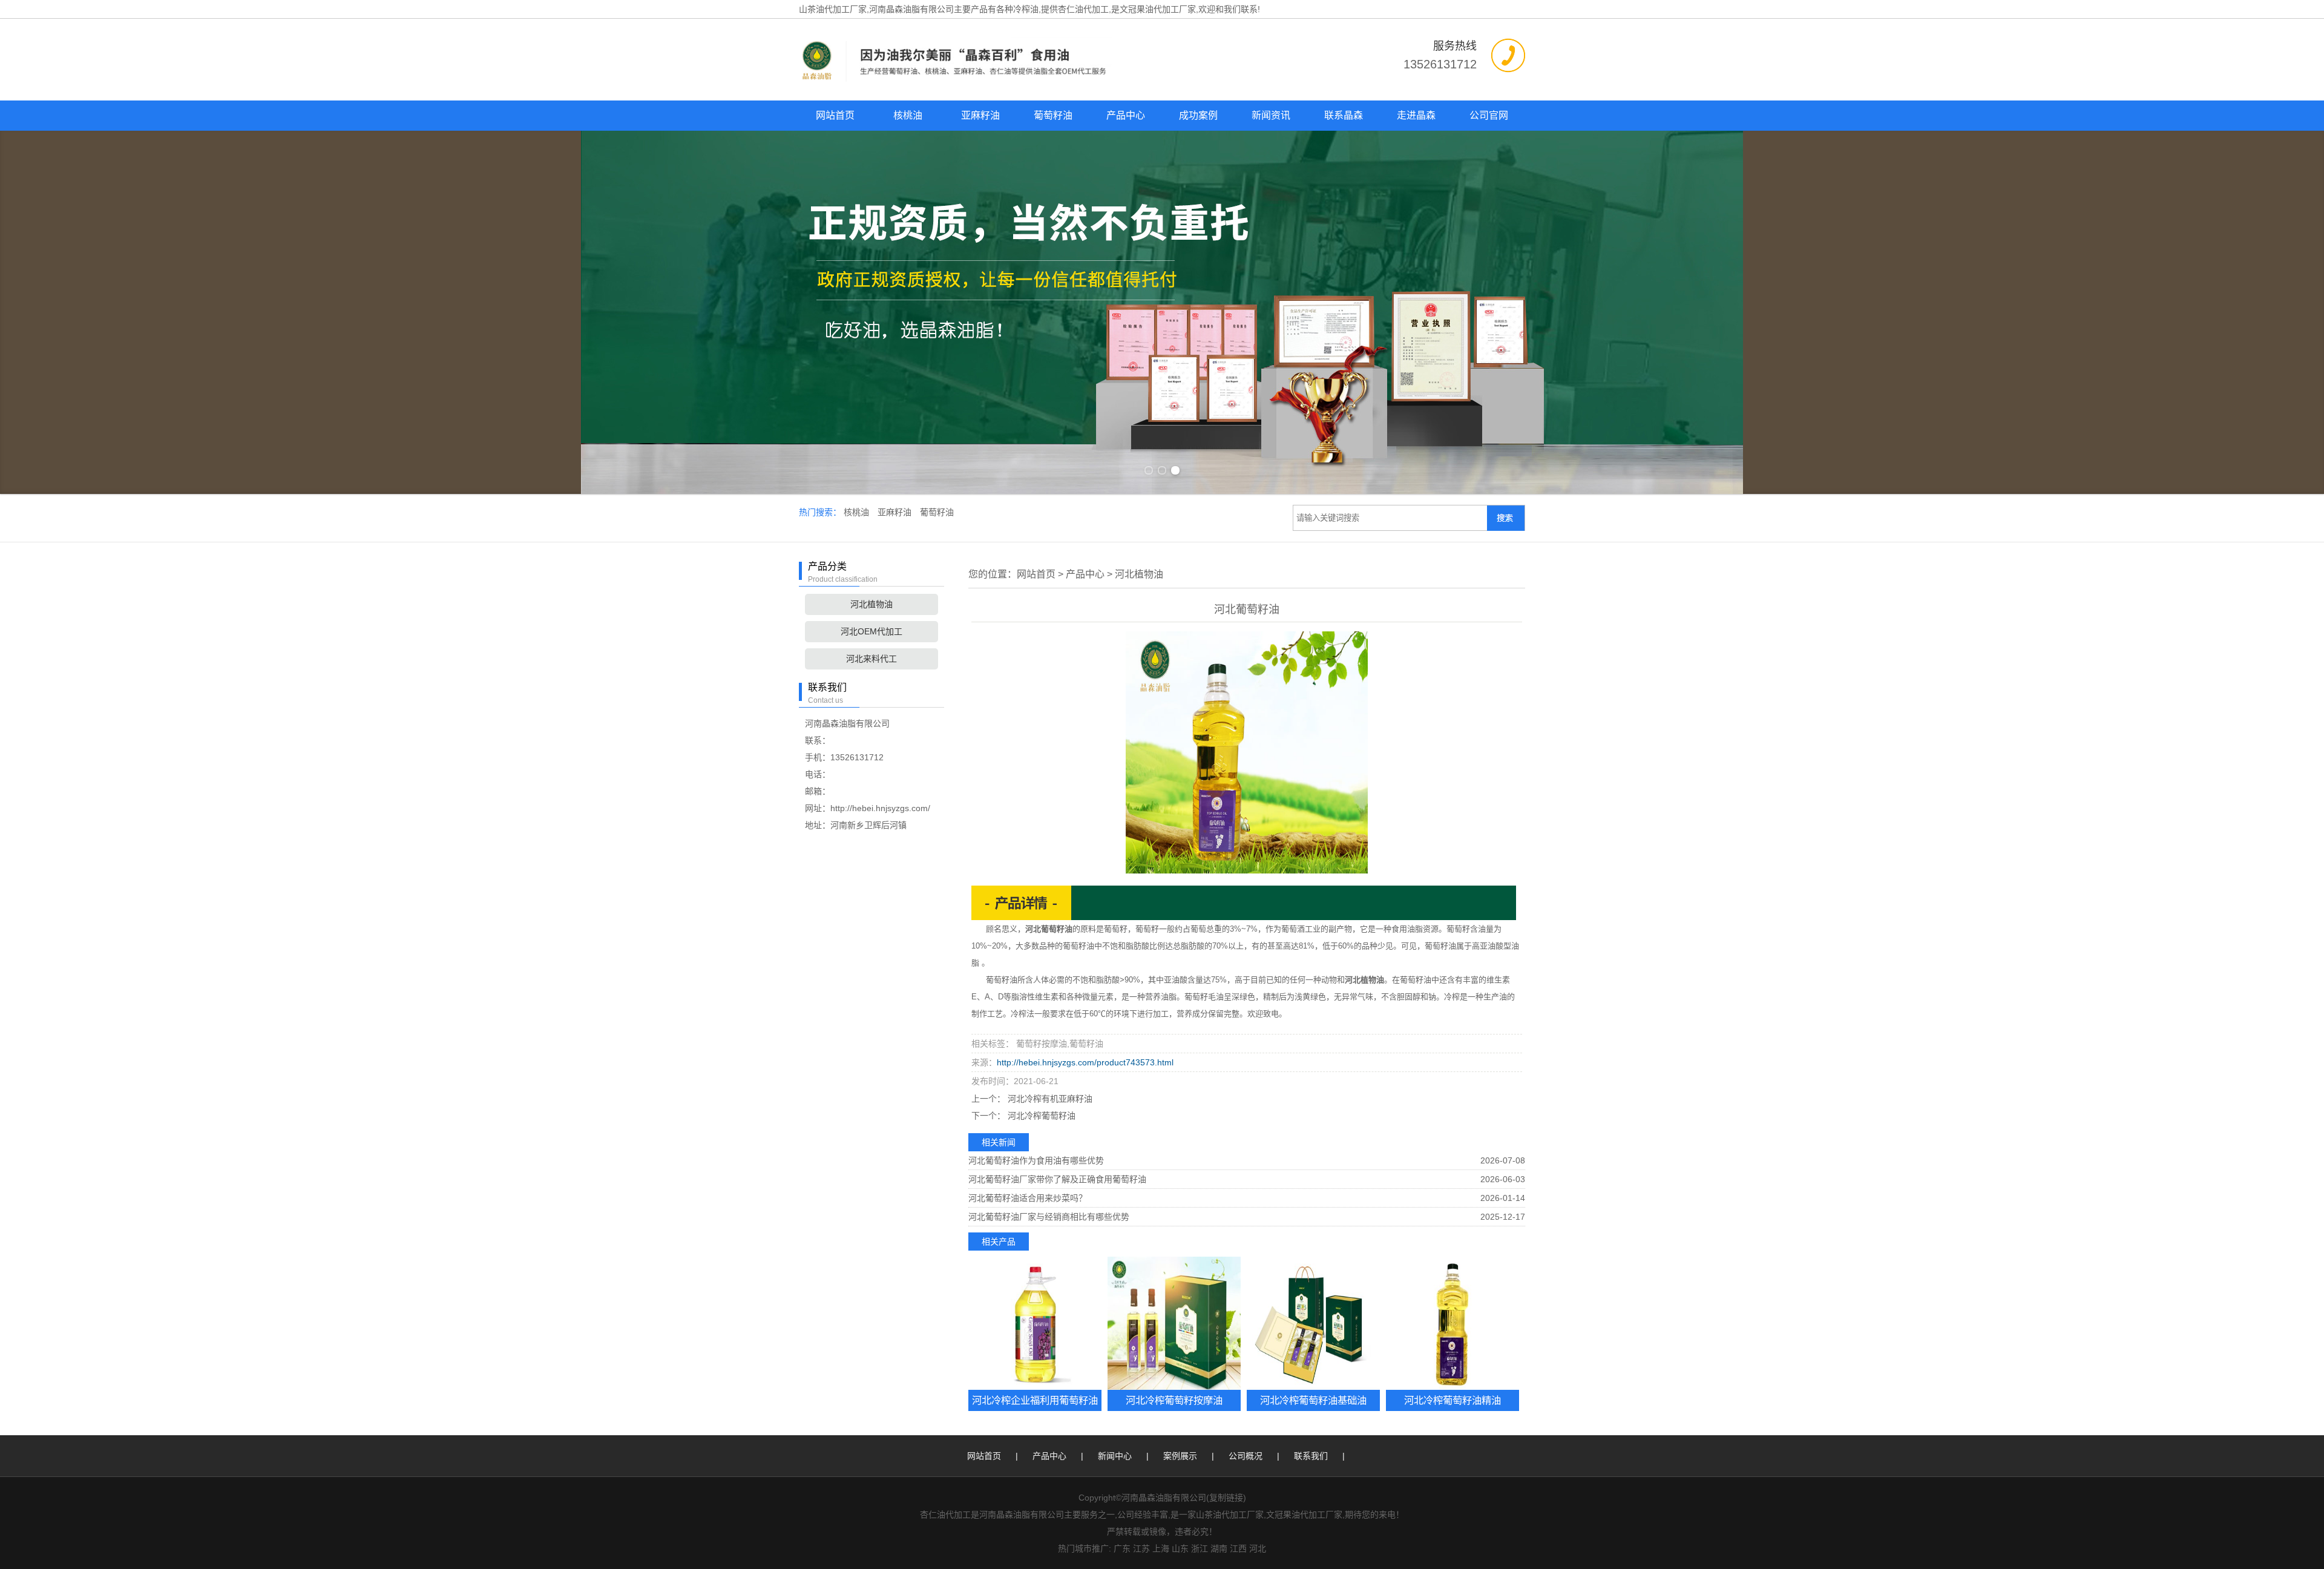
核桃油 (908, 115)
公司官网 (1489, 115)
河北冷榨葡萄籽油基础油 (1313, 1400)
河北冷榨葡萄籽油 (1040, 1116)
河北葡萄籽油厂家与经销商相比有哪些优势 (1049, 1217)
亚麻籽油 (980, 115)
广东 (1122, 1548)
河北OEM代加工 (871, 631)
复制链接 (1226, 1498)
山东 (1180, 1548)
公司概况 (1246, 1456)
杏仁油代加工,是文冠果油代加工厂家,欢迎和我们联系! (1159, 9)
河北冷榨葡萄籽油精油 (1452, 1400)
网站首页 (835, 115)
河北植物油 (871, 604)
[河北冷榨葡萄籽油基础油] (1313, 1323)
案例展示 (1180, 1456)
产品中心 (1126, 115)
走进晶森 (1416, 115)
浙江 (1200, 1548)
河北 (1258, 1548)
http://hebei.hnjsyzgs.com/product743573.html (1085, 1062)
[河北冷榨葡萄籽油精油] (1452, 1323)
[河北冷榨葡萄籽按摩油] (1174, 1323)
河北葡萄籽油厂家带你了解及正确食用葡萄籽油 (1057, 1179)
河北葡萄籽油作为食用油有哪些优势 (1036, 1160)
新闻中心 (1115, 1456)
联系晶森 (1344, 115)
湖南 (1219, 1548)
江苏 (1141, 1548)
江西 (1238, 1548)
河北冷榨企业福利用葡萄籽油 (1035, 1400)
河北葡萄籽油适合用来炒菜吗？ (1028, 1198)
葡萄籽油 (1053, 115)
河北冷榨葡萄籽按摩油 (1174, 1400)
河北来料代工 (871, 659)
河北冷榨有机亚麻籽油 (1049, 1099)
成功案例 (1198, 115)
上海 (1161, 1548)
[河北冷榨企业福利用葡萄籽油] (1035, 1323)
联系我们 (1311, 1456)
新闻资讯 (1271, 115)
